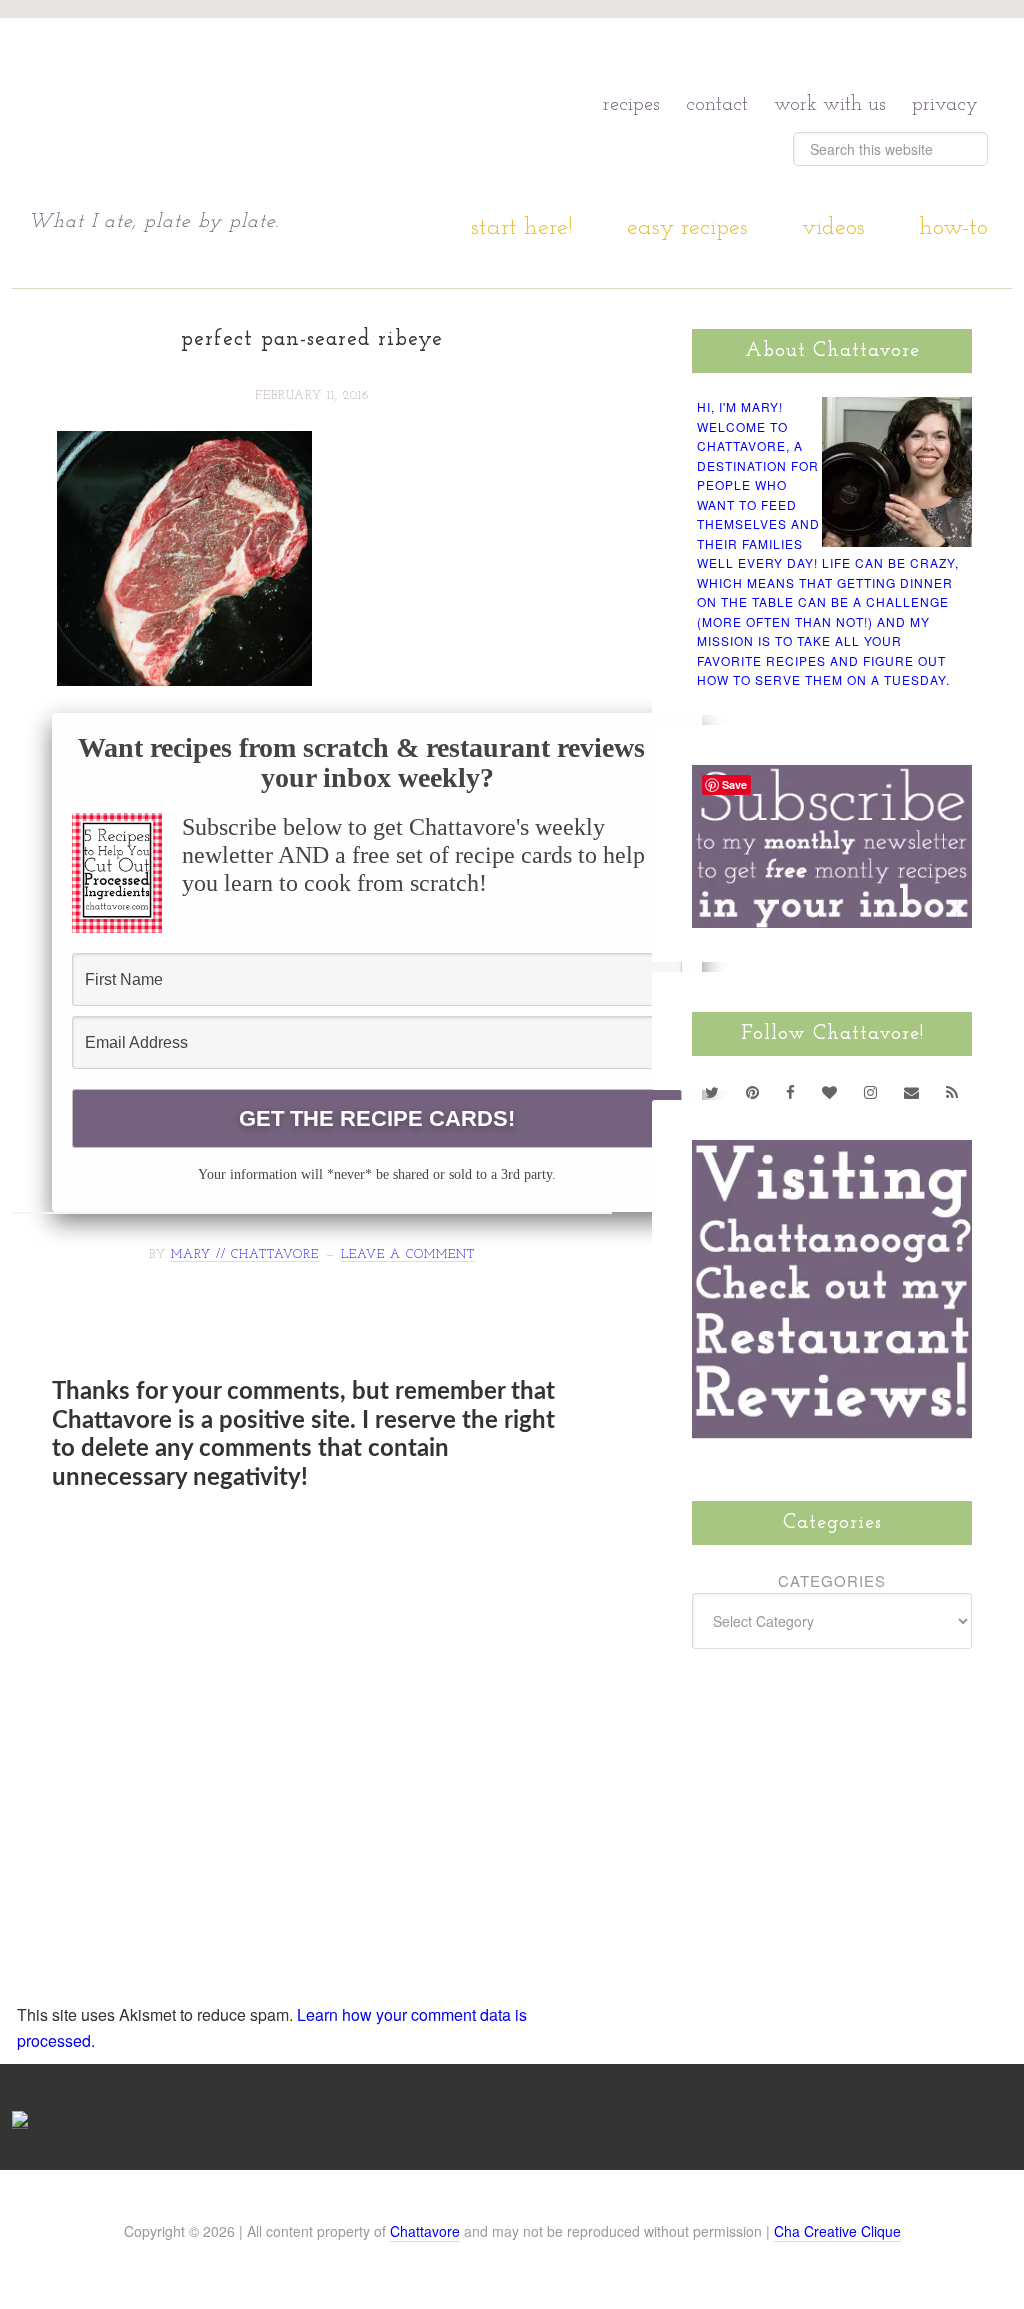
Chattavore (425, 2231)
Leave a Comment (408, 1255)
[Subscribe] (952, 1092)
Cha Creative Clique (837, 2231)
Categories (832, 1580)
